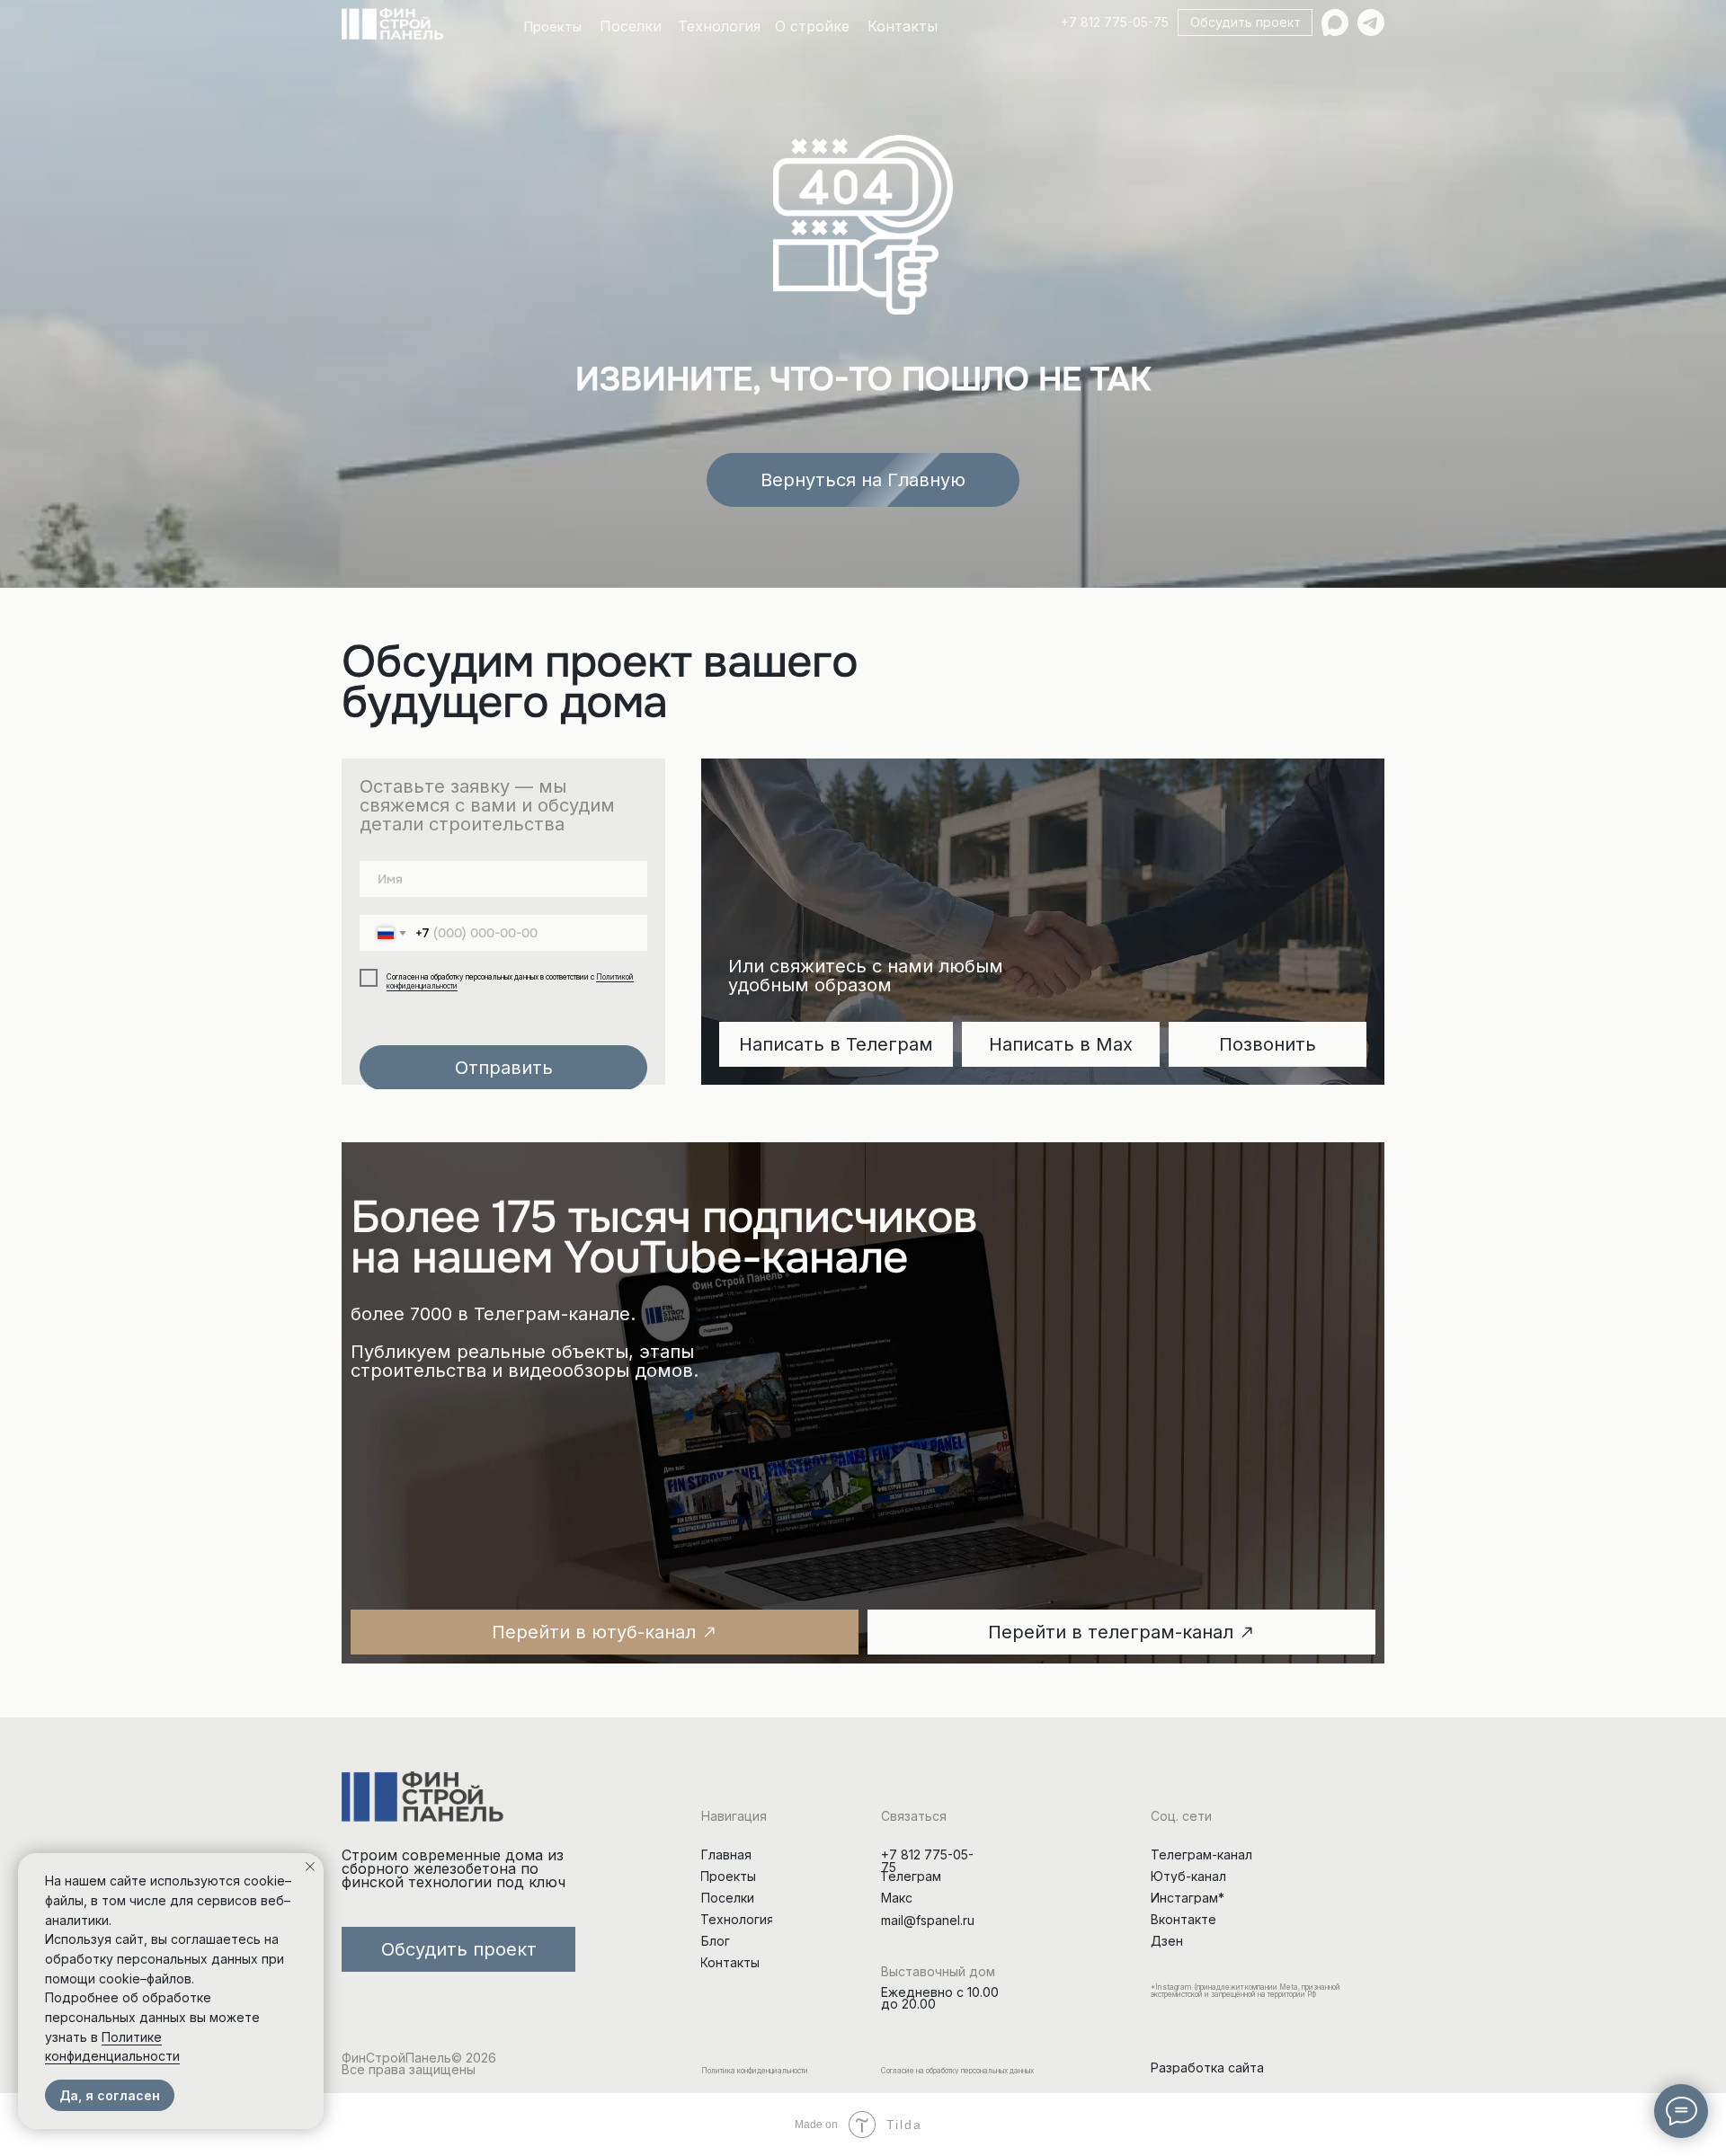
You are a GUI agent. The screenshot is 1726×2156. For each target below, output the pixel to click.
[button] (1245, 22)
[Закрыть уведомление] (310, 1867)
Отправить (504, 1068)
